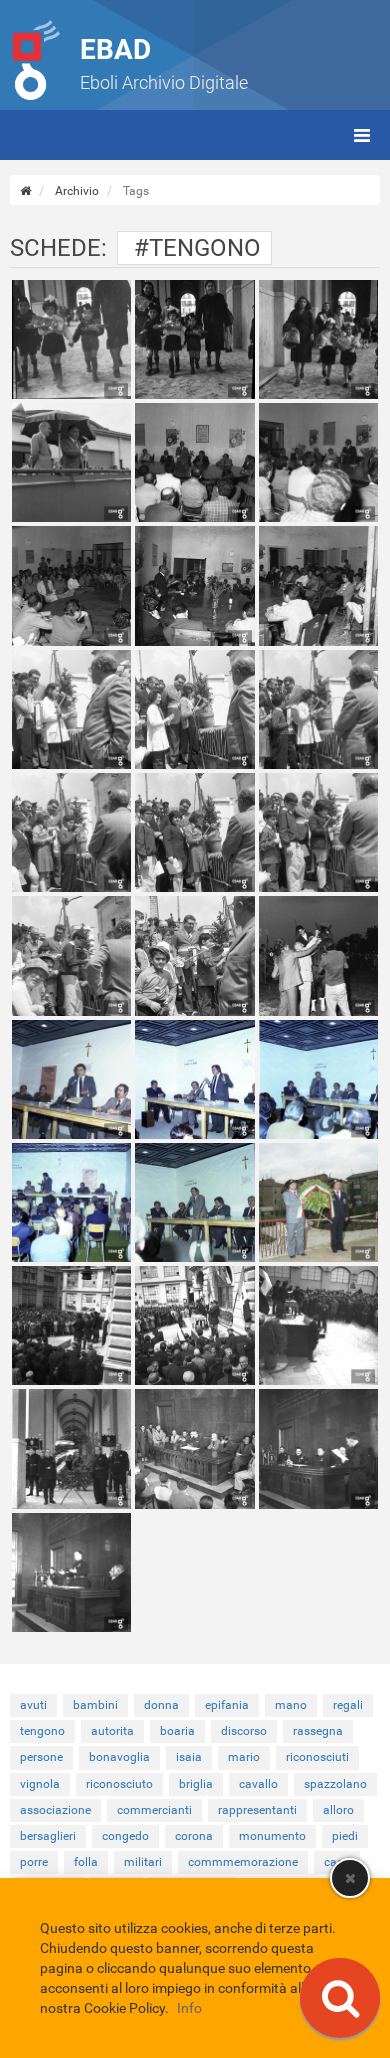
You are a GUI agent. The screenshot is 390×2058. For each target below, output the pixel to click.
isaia (189, 1757)
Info (189, 2008)
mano (291, 1705)
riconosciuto (119, 1784)
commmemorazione (243, 1862)
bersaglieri (48, 1836)
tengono (42, 1731)
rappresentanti (257, 1810)
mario (244, 1757)
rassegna (318, 1731)
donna (161, 1705)
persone (41, 1757)
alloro (338, 1810)
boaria (177, 1731)
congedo (125, 1836)
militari (143, 1862)
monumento (272, 1836)
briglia (196, 1784)
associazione (55, 1810)
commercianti (154, 1810)
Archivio (77, 191)
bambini (95, 1705)
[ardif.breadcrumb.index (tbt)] (25, 191)
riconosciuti (317, 1757)
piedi (345, 1836)
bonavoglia (119, 1757)
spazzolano (335, 1784)
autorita (112, 1731)
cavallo (258, 1784)
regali (348, 1705)
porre (34, 1862)
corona (194, 1836)
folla (86, 1862)
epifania (227, 1705)
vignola (40, 1784)
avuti (33, 1705)
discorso (244, 1731)
